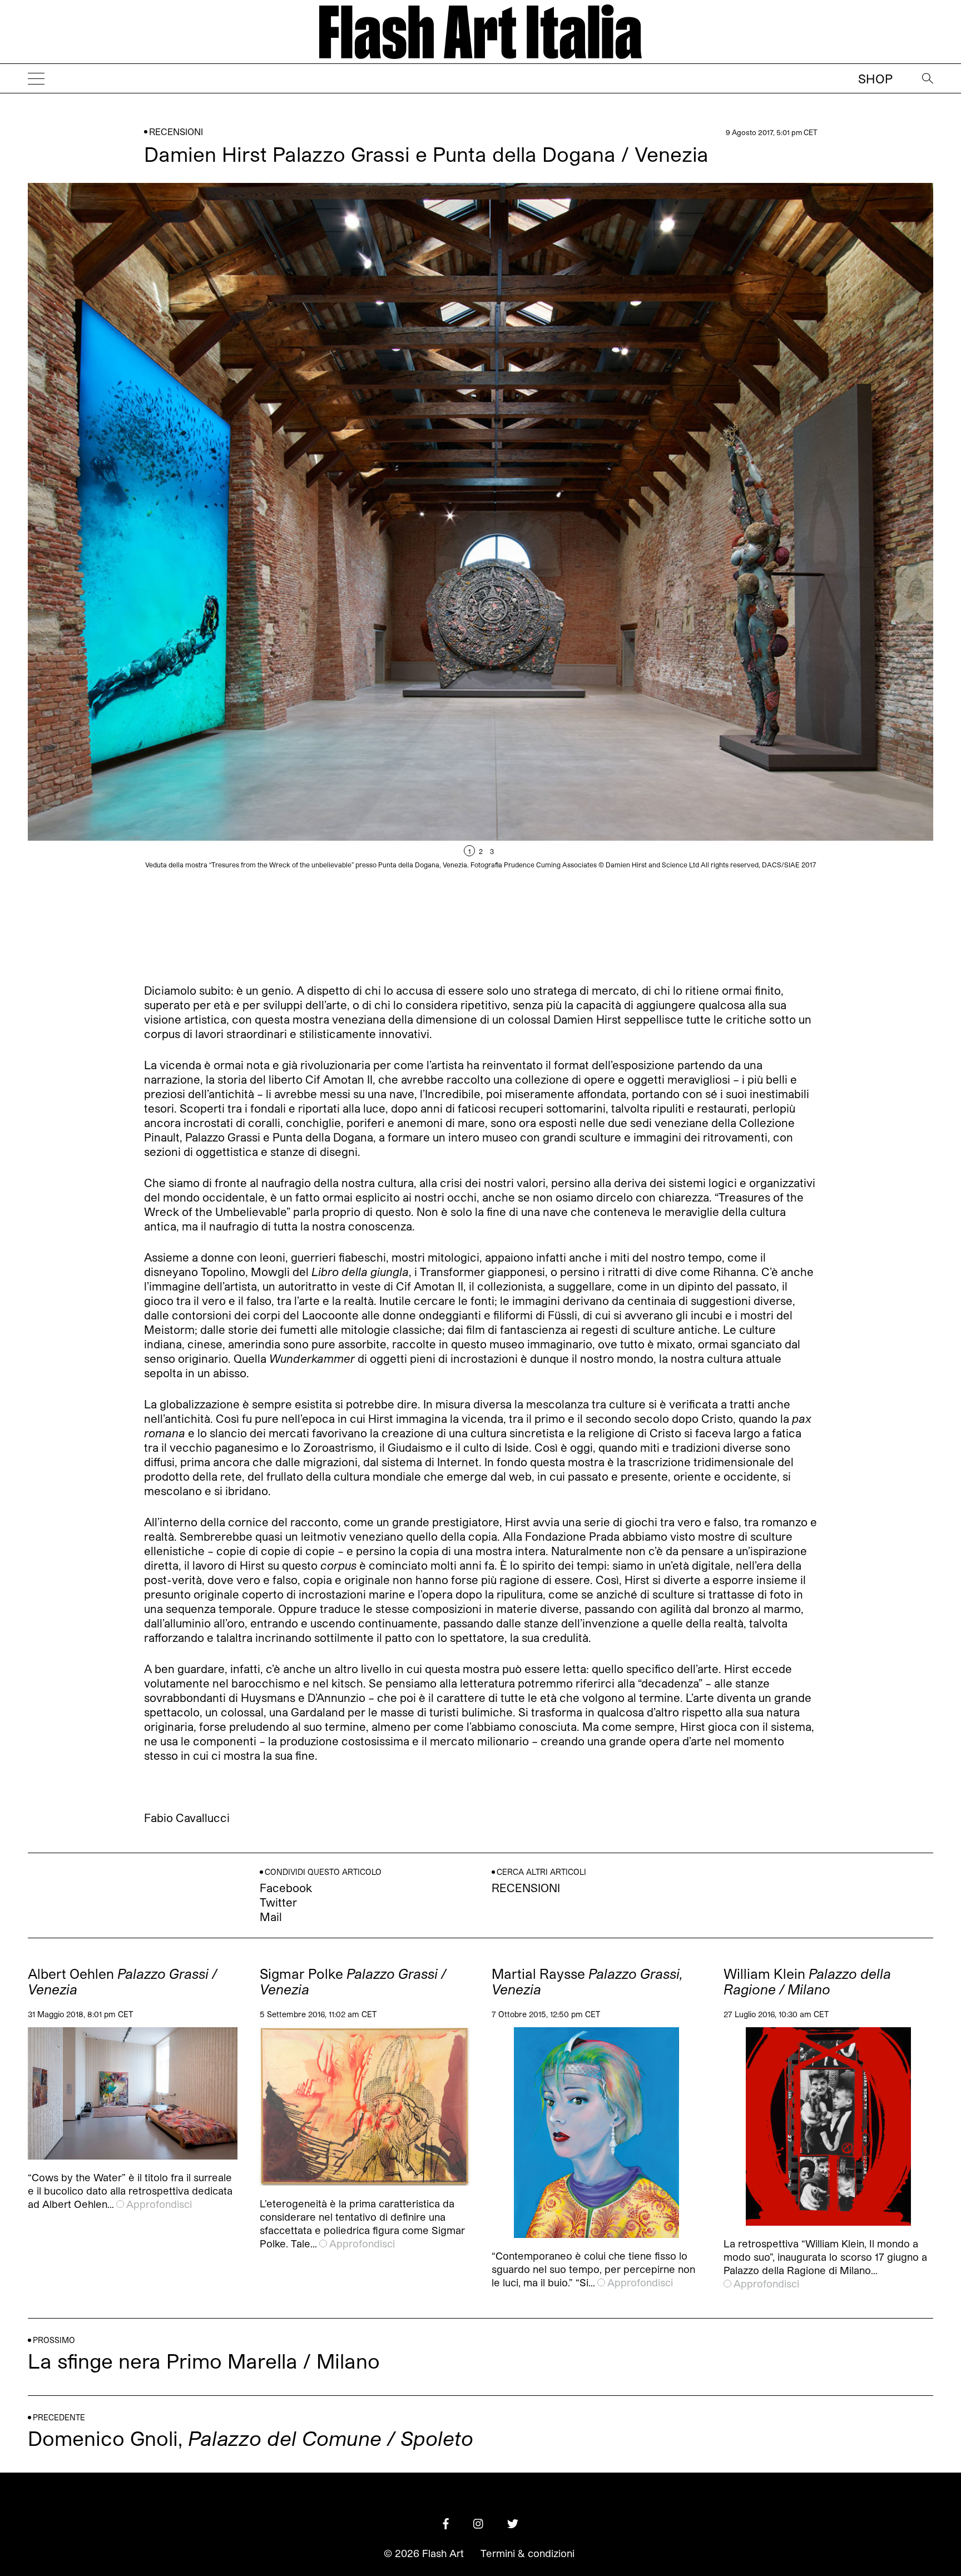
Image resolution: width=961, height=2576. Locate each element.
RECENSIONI (176, 131)
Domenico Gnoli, (251, 2438)
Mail (271, 1917)
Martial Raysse (587, 1982)
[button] (707, 559)
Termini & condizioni (527, 2553)
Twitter (278, 1902)
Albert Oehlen (122, 1982)
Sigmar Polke (353, 1982)
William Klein (807, 1982)
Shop (875, 78)
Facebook (286, 1888)
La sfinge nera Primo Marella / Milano (204, 2361)
